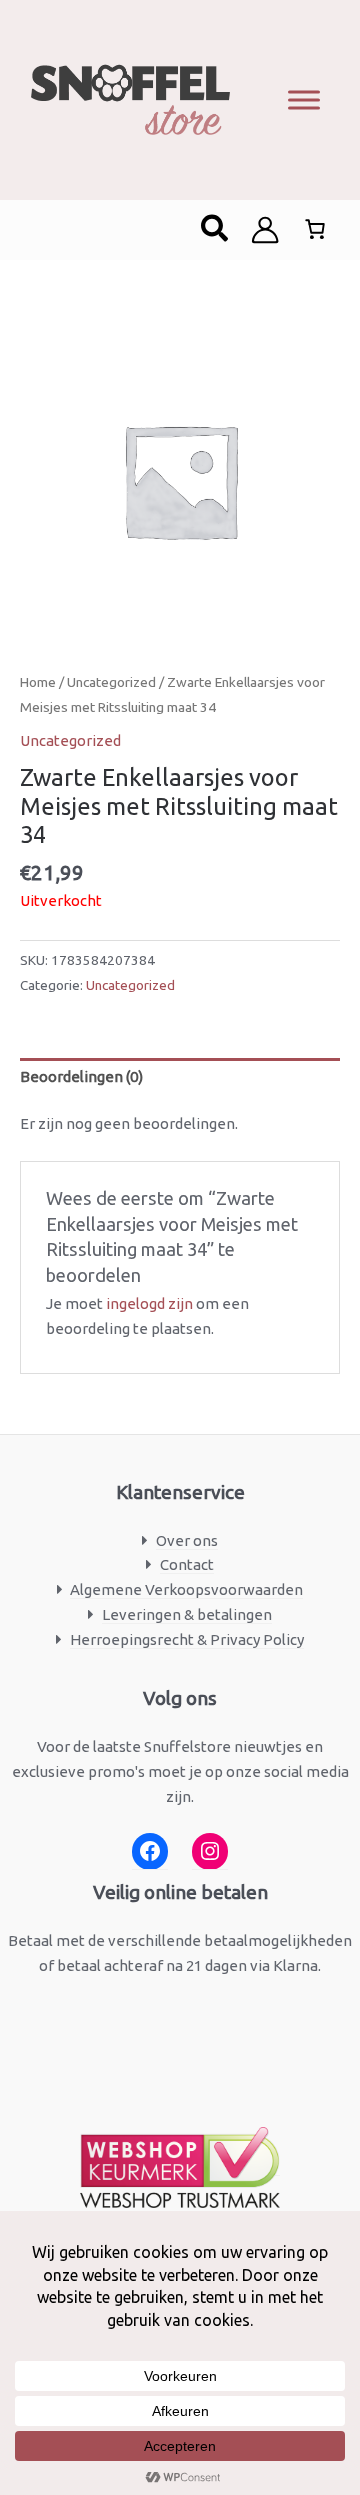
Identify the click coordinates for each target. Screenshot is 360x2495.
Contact (187, 1564)
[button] (215, 230)
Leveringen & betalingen (187, 1614)
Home (38, 682)
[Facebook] (150, 1851)
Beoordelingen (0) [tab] (81, 1076)
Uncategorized (111, 682)
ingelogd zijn (149, 1303)
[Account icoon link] (265, 230)
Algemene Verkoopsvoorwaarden (186, 1589)
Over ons (187, 1540)
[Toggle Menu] (304, 99)
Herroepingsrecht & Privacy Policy (187, 1639)
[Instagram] (210, 1851)
